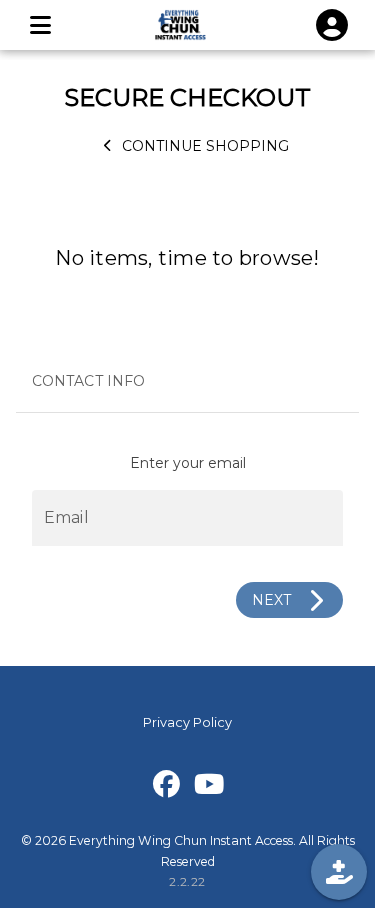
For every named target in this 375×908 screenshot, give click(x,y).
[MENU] (40, 25)
